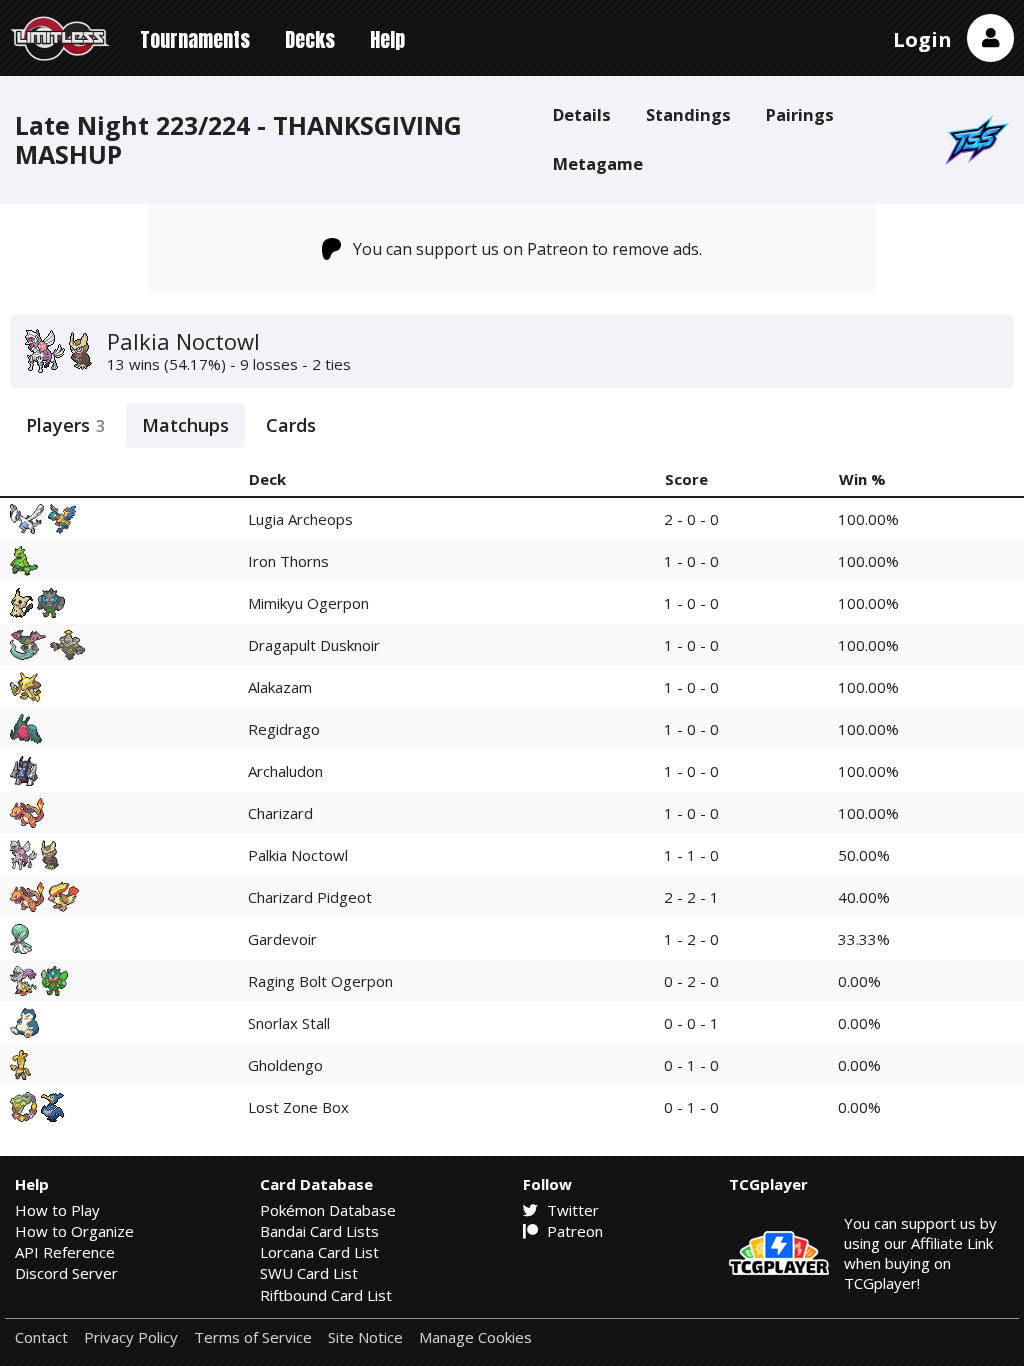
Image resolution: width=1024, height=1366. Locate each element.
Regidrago (284, 729)
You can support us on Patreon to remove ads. (527, 249)
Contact (41, 1337)
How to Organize (74, 1231)
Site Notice (365, 1337)
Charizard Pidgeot (310, 897)
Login (922, 39)
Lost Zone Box (298, 1107)
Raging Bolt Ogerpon (320, 981)
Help (387, 39)
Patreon (573, 1231)
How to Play (57, 1210)
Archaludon (285, 771)
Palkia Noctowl (298, 855)
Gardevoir (282, 939)
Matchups (185, 425)
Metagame (598, 163)
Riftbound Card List (326, 1295)
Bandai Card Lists (319, 1231)
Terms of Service (253, 1337)
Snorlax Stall (289, 1023)
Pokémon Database (328, 1210)
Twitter (571, 1210)
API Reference (65, 1252)
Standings (688, 114)
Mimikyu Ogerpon (308, 603)
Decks (310, 39)
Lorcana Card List (319, 1252)
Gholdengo (285, 1065)
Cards (291, 425)
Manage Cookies (475, 1337)
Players (65, 425)
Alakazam (280, 687)
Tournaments (195, 39)
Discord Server (66, 1273)
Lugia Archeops (300, 519)
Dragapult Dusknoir (314, 645)
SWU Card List (309, 1273)
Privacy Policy (131, 1337)
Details (582, 114)
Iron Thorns (288, 561)
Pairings (800, 114)
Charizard (280, 813)
